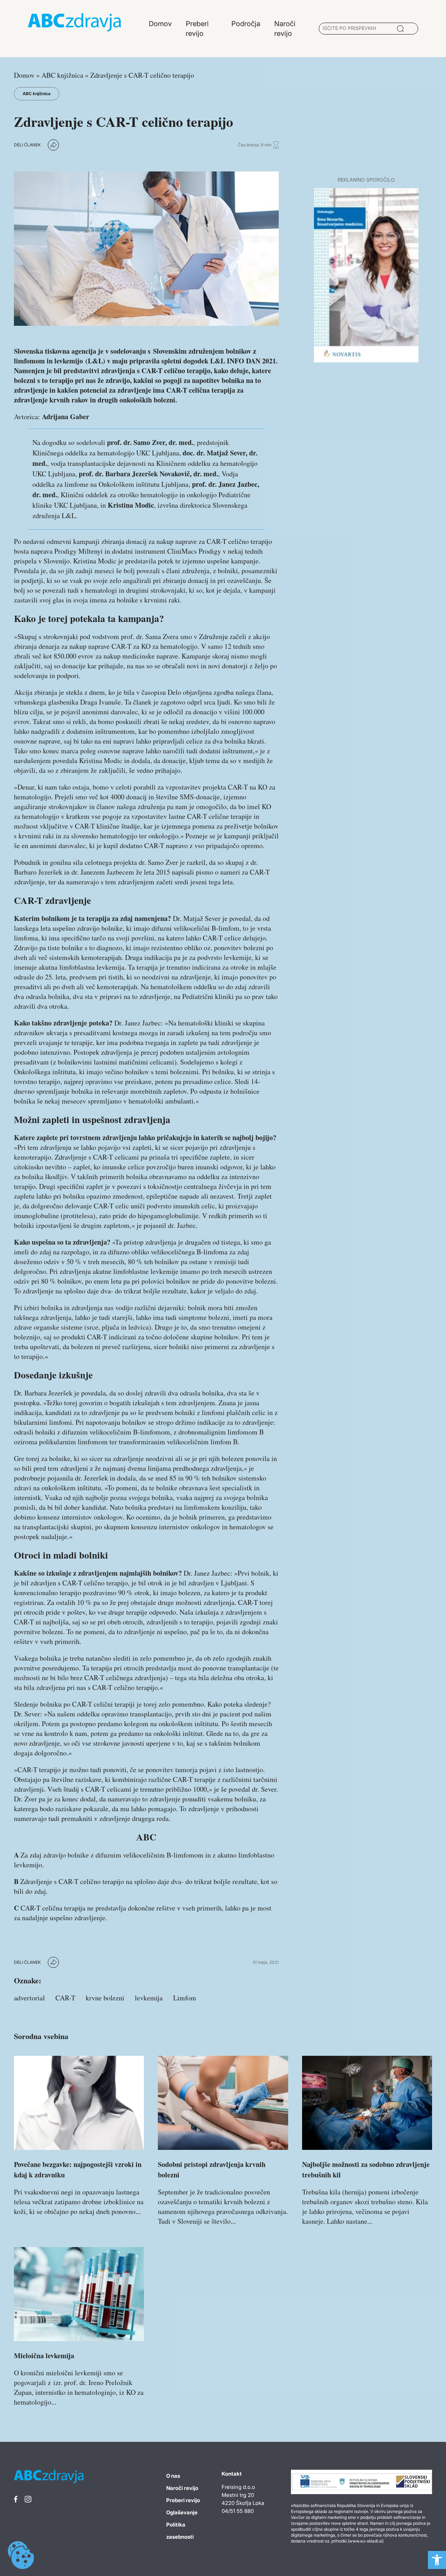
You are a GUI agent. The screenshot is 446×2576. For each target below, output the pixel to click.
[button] (437, 2560)
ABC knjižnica (62, 75)
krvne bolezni (105, 1998)
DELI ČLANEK (27, 145)
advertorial (29, 1998)
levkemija (149, 1998)
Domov (24, 75)
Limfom (185, 1998)
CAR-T (65, 1998)
